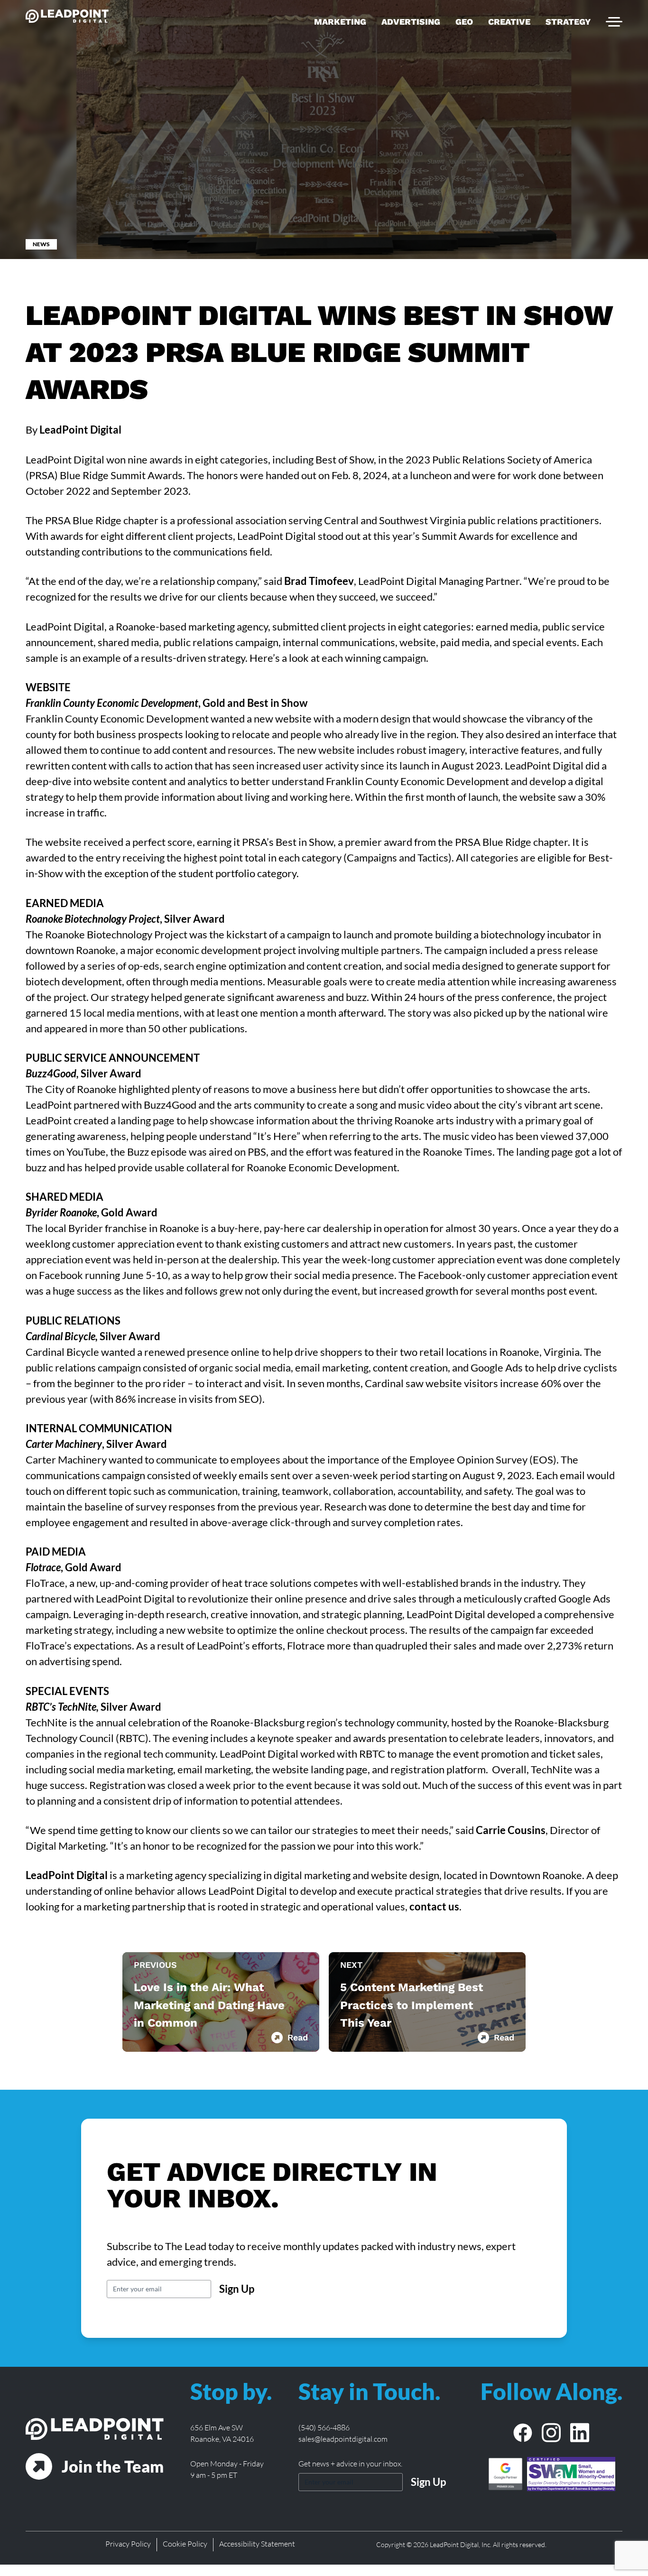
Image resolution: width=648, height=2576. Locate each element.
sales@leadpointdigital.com (343, 2439)
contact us (434, 1906)
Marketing (340, 22)
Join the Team (113, 2466)
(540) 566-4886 (324, 2428)
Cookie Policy (185, 2544)
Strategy (568, 22)
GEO (464, 22)
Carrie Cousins (511, 1830)
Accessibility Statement (257, 2544)
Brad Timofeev (319, 581)
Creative (509, 22)
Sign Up (237, 2289)
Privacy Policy (128, 2544)
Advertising (411, 22)
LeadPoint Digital (67, 1875)
